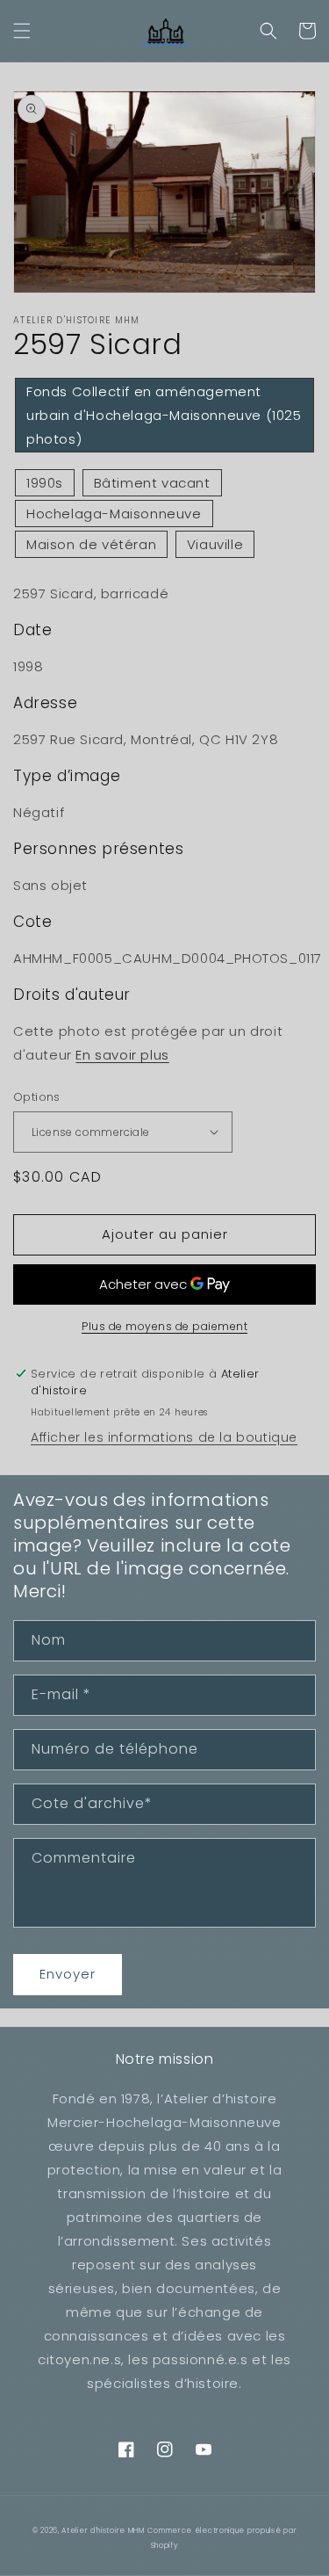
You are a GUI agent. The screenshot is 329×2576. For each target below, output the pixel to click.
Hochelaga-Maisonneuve (114, 514)
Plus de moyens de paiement (164, 1326)
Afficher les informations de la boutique (164, 1437)
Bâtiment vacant (152, 483)
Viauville (215, 544)
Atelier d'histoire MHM (103, 2530)
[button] (22, 31)
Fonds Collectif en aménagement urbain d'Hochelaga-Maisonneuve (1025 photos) (164, 415)
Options (37, 1097)
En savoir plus (122, 1055)
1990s (45, 483)
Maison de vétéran (91, 544)
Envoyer (68, 1974)
